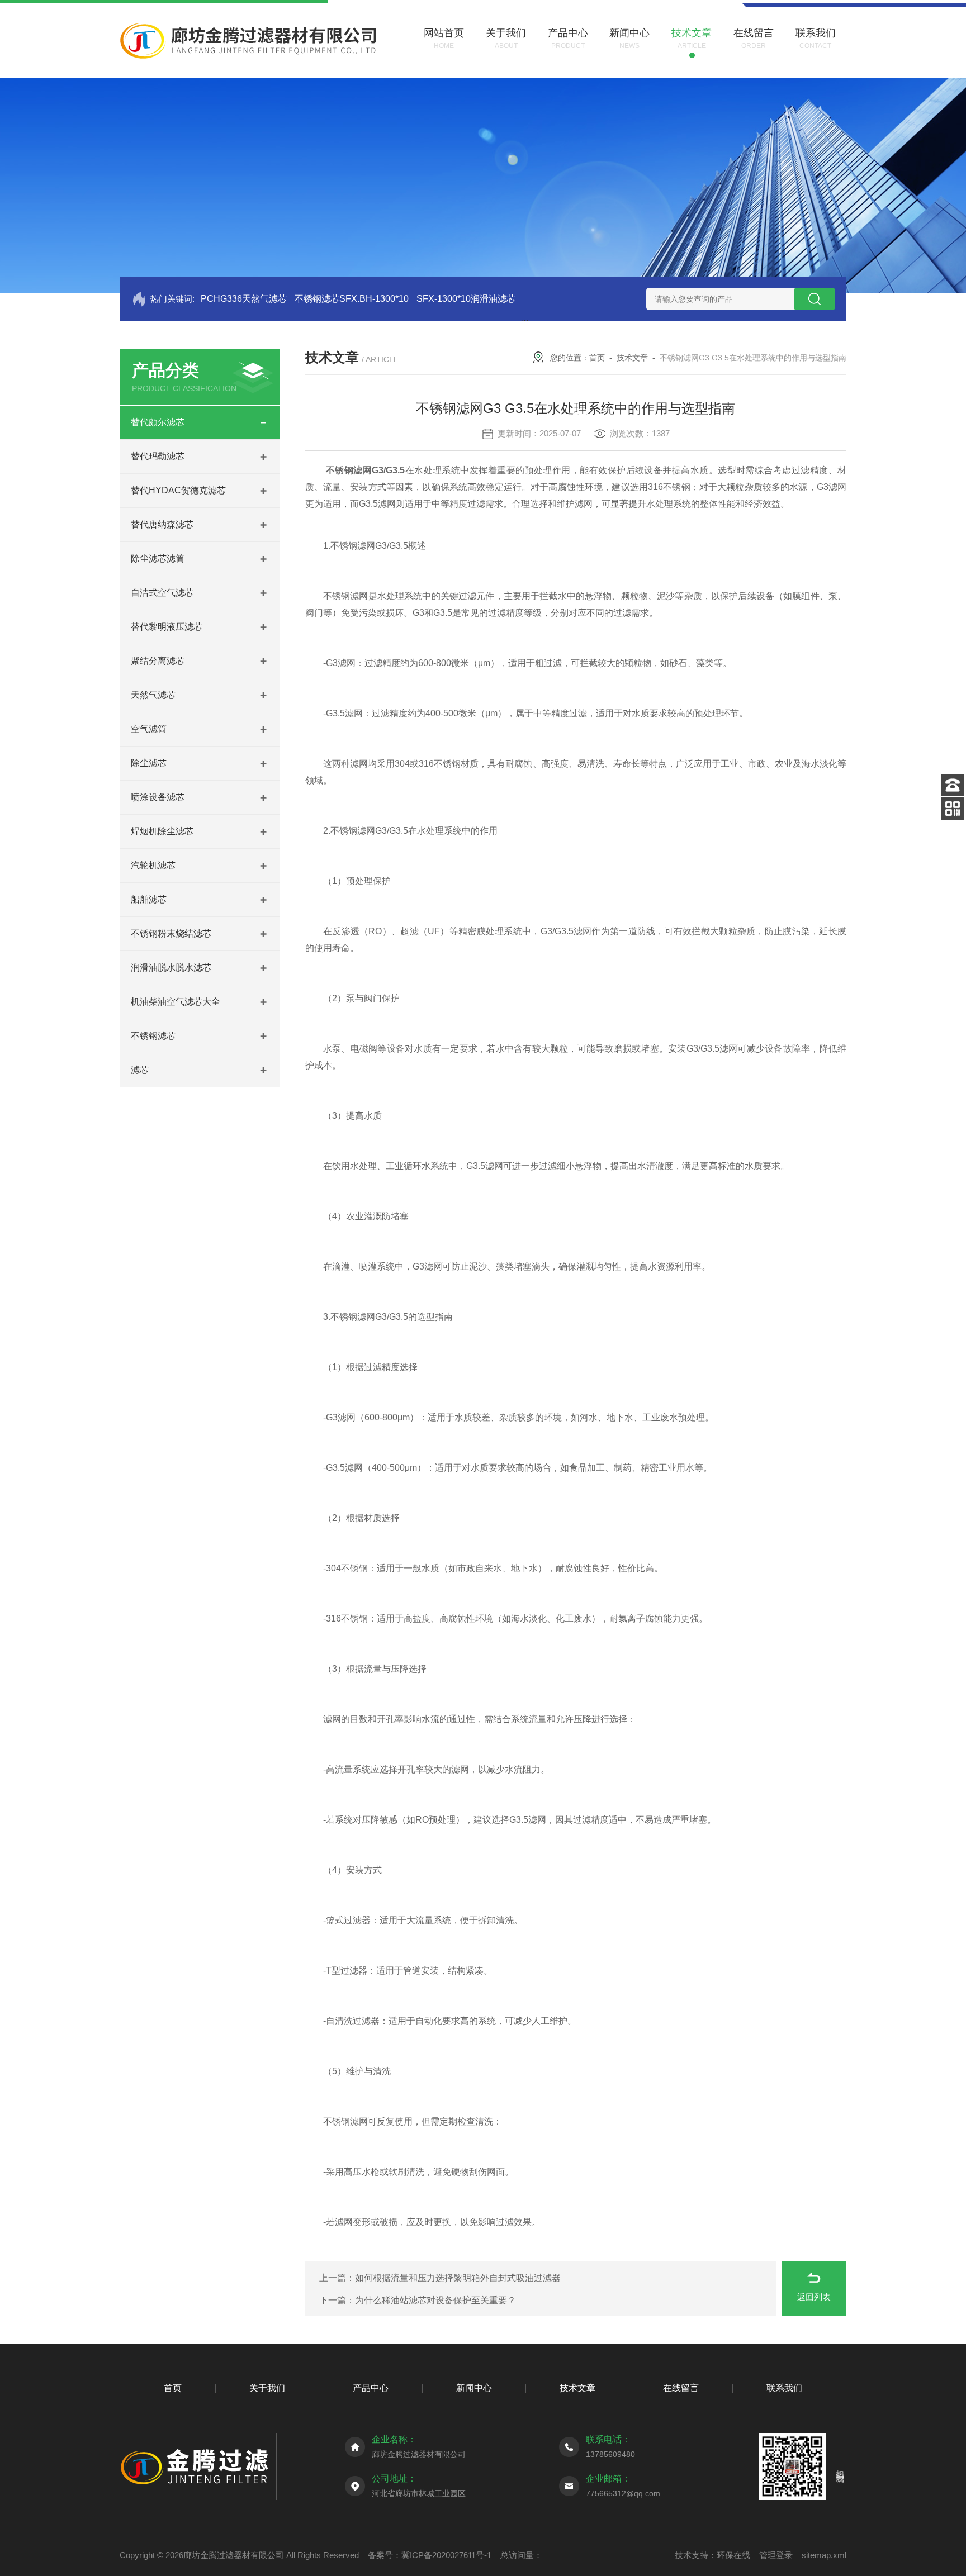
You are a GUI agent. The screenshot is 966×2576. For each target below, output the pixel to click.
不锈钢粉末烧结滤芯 (171, 933)
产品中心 (371, 2388)
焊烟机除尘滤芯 (162, 831)
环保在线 (733, 2555)
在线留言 (681, 2388)
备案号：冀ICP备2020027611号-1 (430, 2555)
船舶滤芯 (149, 899)
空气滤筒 (149, 729)
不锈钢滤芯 (153, 1036)
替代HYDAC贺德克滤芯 (178, 490)
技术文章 (632, 358)
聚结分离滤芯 (158, 661)
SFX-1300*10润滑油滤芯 (466, 299)
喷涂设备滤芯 (158, 797)
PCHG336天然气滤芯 (244, 299)
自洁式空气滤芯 (162, 593)
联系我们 (784, 2388)
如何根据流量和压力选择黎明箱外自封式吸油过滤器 (458, 2278)
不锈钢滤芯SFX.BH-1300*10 (352, 299)
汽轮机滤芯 (153, 865)
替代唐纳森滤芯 (162, 524)
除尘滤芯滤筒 (158, 559)
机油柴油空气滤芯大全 (176, 1002)
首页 (597, 358)
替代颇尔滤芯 (158, 422)
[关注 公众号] (953, 809)
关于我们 (267, 2388)
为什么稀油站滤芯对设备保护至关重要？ (435, 2300)
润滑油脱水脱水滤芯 (171, 968)
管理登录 (776, 2555)
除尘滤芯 (149, 763)
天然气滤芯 (153, 695)
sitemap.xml (824, 2555)
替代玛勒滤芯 (158, 456)
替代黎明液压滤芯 (167, 627)
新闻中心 (474, 2388)
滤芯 (140, 1070)
